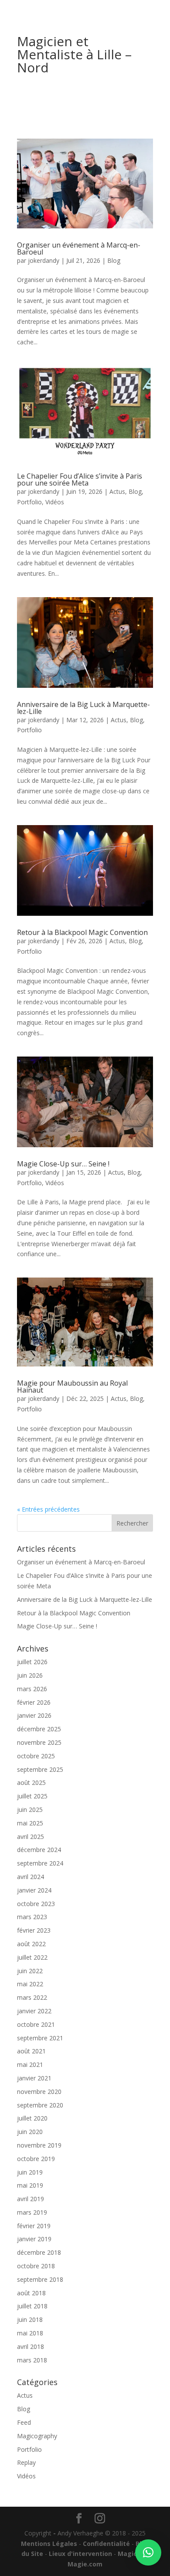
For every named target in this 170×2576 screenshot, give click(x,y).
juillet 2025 (32, 1796)
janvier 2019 (34, 2239)
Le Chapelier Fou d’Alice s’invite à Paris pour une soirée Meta (80, 479)
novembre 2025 (39, 1742)
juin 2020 (30, 2132)
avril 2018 (31, 2347)
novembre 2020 (39, 2092)
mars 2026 (32, 1689)
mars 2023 (32, 1917)
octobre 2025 (36, 1756)
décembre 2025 (39, 1729)
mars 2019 (32, 2212)
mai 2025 (30, 1823)
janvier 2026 (34, 1715)
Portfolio (29, 502)
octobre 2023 (36, 1904)
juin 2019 (30, 2172)
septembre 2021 (40, 2038)
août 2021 (31, 2051)
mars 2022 (32, 1997)
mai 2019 (30, 2185)
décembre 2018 (39, 2252)
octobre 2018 (36, 2266)
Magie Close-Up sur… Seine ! (63, 1164)
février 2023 (34, 1930)
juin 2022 (30, 1971)
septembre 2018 (40, 2279)
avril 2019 (31, 2199)
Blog (114, 260)
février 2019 (34, 2226)
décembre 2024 (39, 1850)
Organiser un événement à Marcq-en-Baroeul (79, 248)
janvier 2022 (34, 2011)
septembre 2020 (40, 2105)
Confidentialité (106, 2544)
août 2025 (31, 1782)
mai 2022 (30, 1984)
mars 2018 (32, 2360)
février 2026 (34, 1702)
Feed (24, 2422)
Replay (26, 2462)
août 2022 (31, 1944)
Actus (117, 491)
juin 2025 (30, 1810)
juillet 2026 (32, 1662)
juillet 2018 (32, 2306)
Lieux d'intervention (80, 2554)
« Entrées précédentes (48, 1509)
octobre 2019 (36, 2159)
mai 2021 (30, 2065)
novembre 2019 (39, 2145)
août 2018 (31, 2293)
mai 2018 (30, 2333)
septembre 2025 (40, 1769)
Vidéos (55, 502)
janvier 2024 (34, 1890)
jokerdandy (44, 260)
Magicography (37, 2436)
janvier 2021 (34, 2078)
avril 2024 (31, 1877)
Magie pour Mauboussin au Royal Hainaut (72, 1387)
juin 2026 (30, 1675)
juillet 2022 (32, 1957)
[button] (148, 2552)
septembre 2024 (40, 1863)
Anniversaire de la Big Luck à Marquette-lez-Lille (83, 708)
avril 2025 (31, 1837)
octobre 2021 (36, 2024)
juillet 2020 (32, 2118)
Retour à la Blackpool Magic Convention (82, 932)
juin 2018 (30, 2319)
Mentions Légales (49, 2544)
